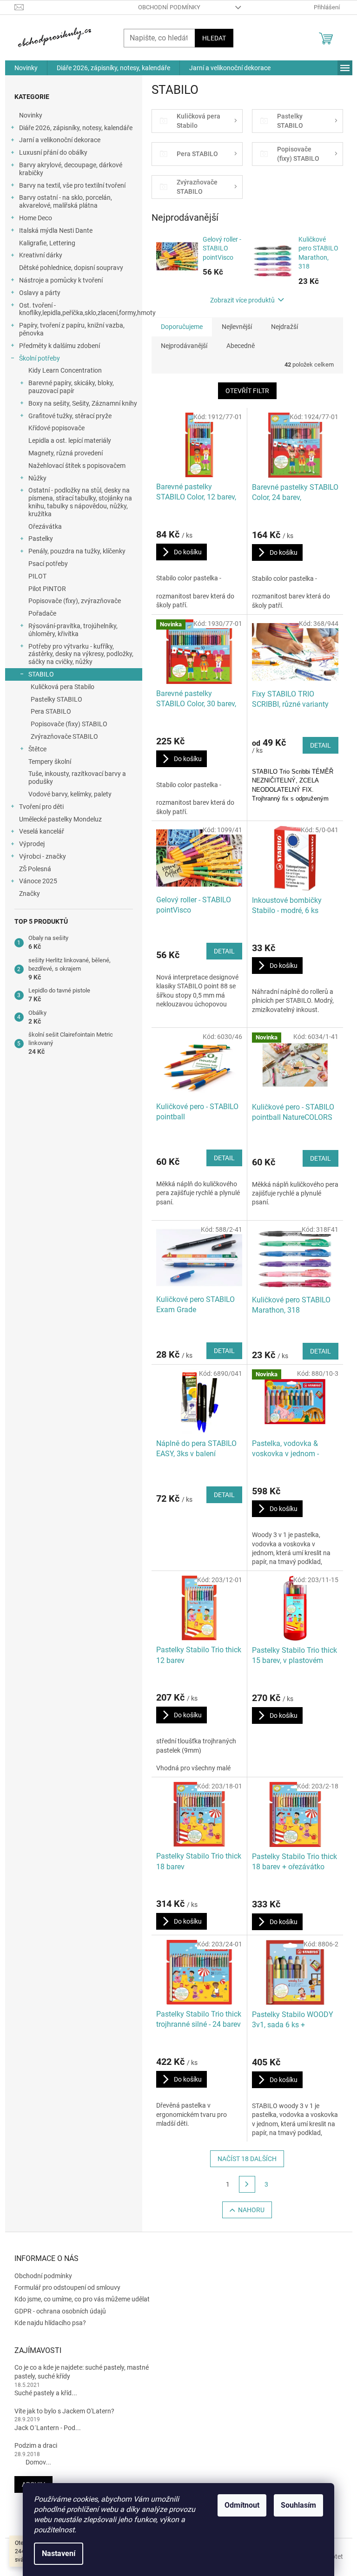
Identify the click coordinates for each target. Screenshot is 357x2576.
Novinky (31, 115)
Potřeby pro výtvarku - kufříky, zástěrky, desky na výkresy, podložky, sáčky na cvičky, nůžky (81, 654)
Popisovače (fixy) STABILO (69, 724)
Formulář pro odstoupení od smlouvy (67, 2287)
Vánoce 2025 (38, 881)
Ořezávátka (45, 526)
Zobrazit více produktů (242, 300)
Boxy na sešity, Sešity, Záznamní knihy (83, 403)
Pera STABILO (51, 711)
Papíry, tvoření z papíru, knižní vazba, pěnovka (72, 329)
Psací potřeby (48, 564)
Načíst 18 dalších (247, 2159)
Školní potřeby (40, 358)
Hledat (214, 38)
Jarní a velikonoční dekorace (60, 140)
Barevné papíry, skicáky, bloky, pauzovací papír (71, 387)
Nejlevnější (237, 327)
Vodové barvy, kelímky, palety (70, 794)
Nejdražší (284, 327)
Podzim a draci (36, 2445)
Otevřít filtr (247, 391)
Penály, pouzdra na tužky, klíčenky (77, 551)
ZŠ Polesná (35, 869)
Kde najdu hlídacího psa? (50, 2323)
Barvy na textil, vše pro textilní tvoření (72, 185)
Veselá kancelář (42, 831)
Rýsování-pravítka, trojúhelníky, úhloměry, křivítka (73, 630)
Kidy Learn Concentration (65, 370)
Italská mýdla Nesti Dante (56, 230)
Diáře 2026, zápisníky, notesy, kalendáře (76, 128)
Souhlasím (298, 2505)
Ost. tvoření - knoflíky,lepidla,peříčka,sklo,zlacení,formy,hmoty (81, 309)
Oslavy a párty (40, 293)
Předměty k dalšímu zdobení (59, 346)
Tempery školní (50, 762)
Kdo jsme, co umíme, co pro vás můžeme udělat (82, 2299)
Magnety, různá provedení (66, 453)
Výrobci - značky (43, 856)
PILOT (37, 576)
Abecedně (241, 346)
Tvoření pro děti (41, 807)
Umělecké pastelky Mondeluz (60, 819)
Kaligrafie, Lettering (47, 243)
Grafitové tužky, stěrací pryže (70, 416)
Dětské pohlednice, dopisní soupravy (71, 268)
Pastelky (41, 539)
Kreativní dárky (41, 255)
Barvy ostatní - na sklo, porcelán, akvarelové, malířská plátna (66, 201)
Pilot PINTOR (47, 589)
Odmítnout (242, 2505)
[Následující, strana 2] (247, 2184)
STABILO (41, 674)
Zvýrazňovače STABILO (64, 736)
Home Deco (36, 218)
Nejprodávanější (184, 346)
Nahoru (251, 2210)
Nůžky (37, 478)
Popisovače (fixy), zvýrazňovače (75, 601)
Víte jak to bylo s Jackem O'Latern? (64, 2411)
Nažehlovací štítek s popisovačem (77, 466)
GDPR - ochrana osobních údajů (60, 2311)
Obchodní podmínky (169, 7)
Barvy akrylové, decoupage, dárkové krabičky (71, 169)
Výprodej (32, 844)
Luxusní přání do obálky (53, 152)
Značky (30, 894)
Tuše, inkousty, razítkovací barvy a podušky (77, 778)
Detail (321, 745)
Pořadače (42, 613)
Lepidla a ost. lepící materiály (70, 440)
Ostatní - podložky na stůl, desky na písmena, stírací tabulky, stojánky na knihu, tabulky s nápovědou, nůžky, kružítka (80, 502)
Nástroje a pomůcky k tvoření (61, 280)
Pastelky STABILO (56, 699)
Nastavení (59, 2553)
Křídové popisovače (56, 428)
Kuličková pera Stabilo (63, 687)
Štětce (37, 749)
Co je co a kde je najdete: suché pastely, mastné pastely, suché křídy (82, 2372)
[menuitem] (26, 68)
